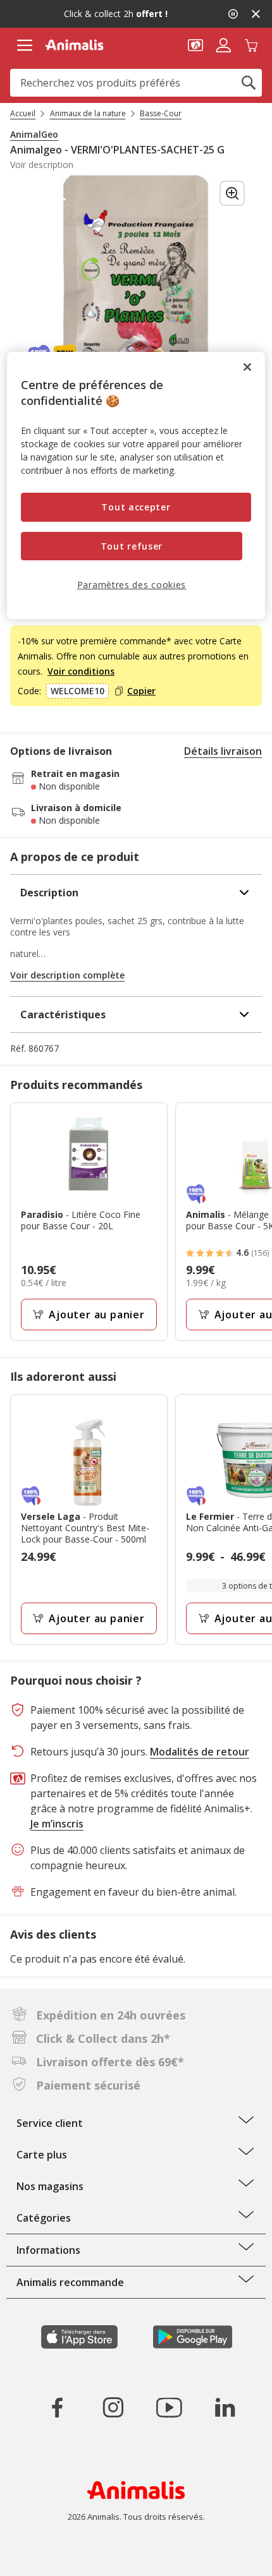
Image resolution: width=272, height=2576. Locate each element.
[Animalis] (74, 45)
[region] (136, 485)
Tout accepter (136, 507)
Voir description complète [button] (67, 975)
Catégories (44, 2218)
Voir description (42, 165)
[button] (195, 44)
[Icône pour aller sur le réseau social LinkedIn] (225, 2407)
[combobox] (136, 83)
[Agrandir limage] (232, 193)
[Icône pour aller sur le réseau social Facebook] (58, 2407)
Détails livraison (223, 751)
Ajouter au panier (97, 1315)
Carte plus (42, 2155)
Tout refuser (132, 546)
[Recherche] (249, 83)
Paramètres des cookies (132, 585)
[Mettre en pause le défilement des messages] (233, 14)
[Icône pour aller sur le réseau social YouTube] (169, 2407)
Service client (50, 2123)
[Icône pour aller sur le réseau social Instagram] (113, 2407)
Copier (141, 691)
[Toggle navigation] (24, 45)
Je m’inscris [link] (57, 1824)
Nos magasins (50, 2186)
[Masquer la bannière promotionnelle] (256, 14)
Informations (48, 2250)
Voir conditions (81, 671)
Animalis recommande (70, 2282)
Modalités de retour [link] (200, 1752)
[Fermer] (247, 367)
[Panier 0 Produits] (251, 44)
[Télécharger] (37, 2555)
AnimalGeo (34, 135)
